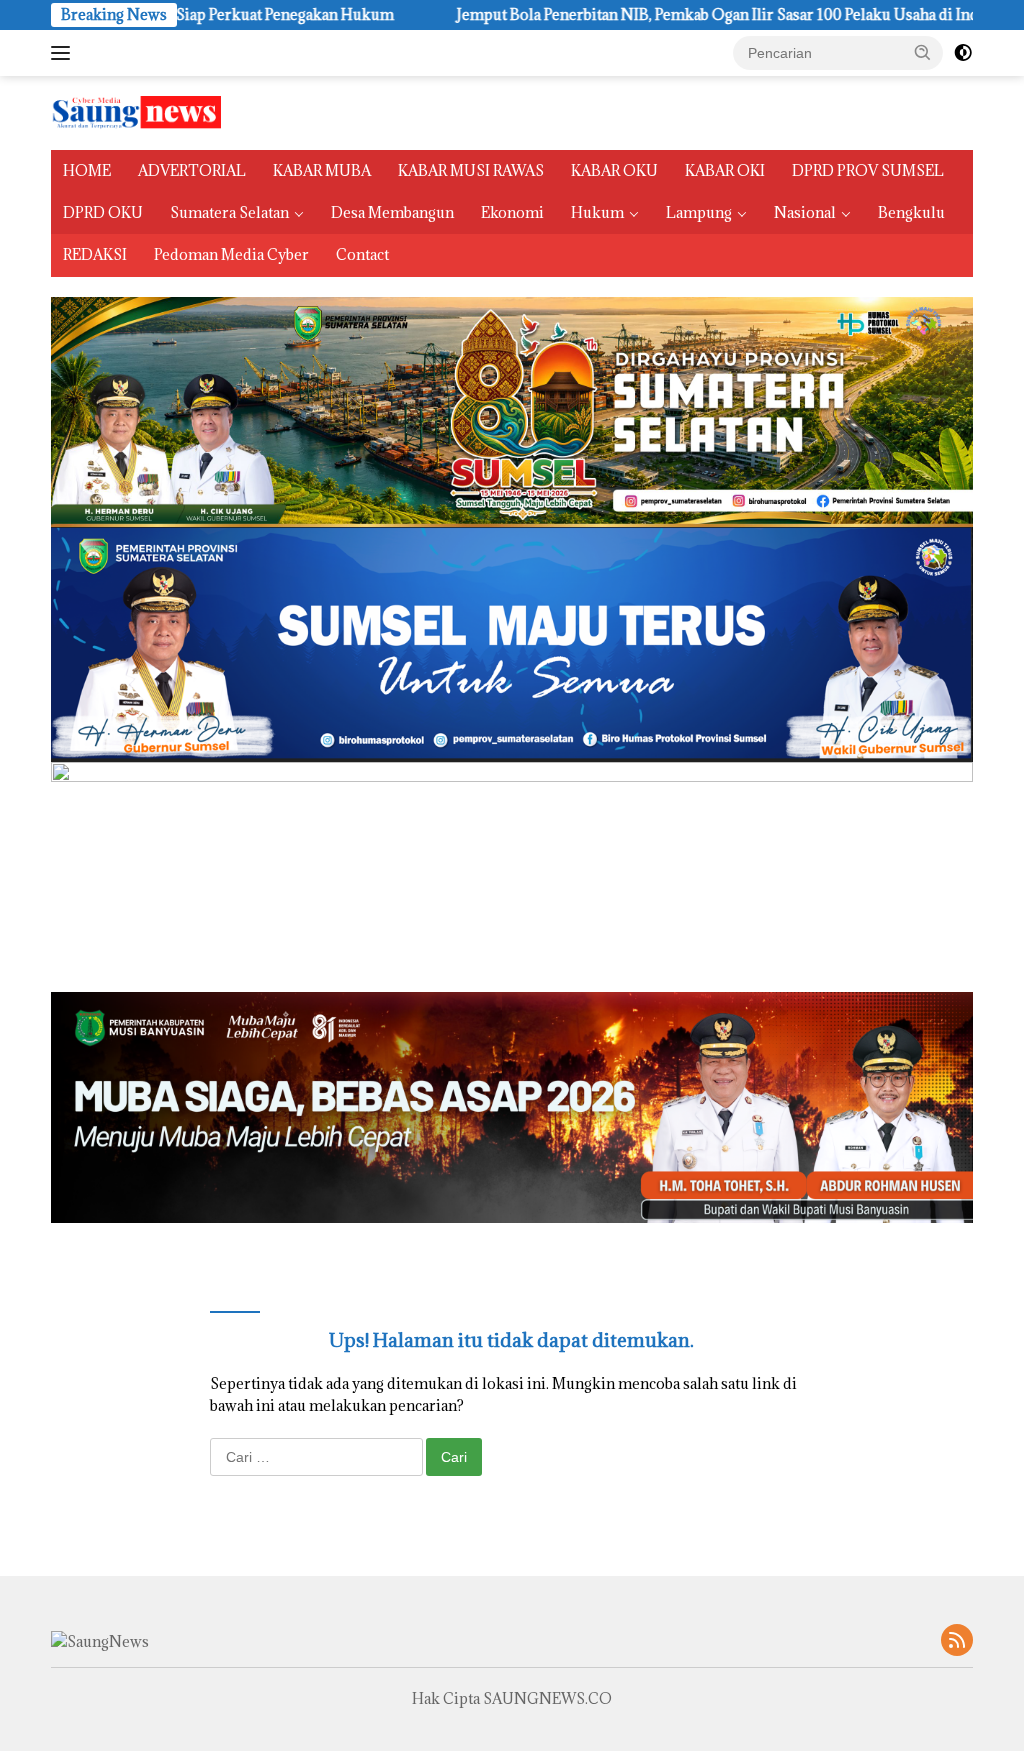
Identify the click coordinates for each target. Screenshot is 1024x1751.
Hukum (597, 212)
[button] (923, 52)
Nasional (805, 212)
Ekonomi (512, 212)
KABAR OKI (725, 170)
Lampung (699, 212)
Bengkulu (911, 212)
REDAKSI (95, 254)
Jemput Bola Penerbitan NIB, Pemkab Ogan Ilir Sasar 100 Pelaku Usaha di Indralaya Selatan (682, 15)
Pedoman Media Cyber (231, 254)
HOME (87, 170)
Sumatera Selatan (229, 212)
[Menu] (64, 53)
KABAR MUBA (322, 170)
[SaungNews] (136, 111)
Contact (362, 254)
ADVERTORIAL (192, 170)
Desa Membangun (392, 212)
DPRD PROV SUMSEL (868, 170)
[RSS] (957, 1641)
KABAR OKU (614, 170)
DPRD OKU (103, 212)
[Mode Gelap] (963, 53)
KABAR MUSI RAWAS (471, 170)
